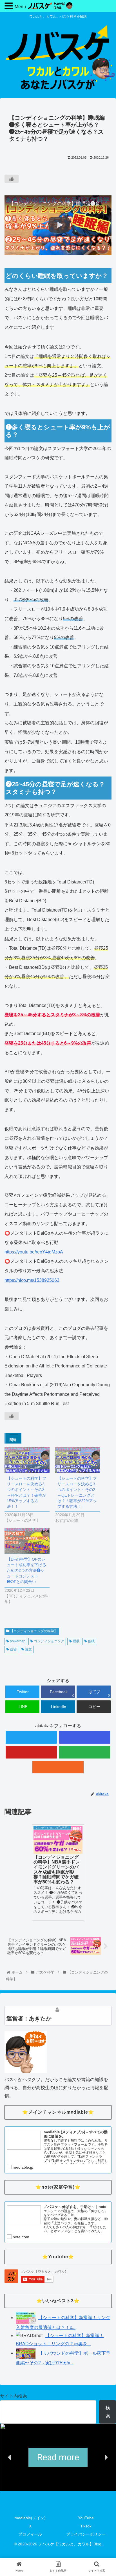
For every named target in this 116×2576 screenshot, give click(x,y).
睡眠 (76, 1641)
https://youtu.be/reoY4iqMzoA (34, 1252)
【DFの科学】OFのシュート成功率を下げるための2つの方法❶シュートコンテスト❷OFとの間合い (26, 1570)
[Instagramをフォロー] (85, 1737)
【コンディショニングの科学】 (33, 1631)
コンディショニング (49, 1641)
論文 (28, 1649)
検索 (108, 2412)
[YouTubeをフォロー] (31, 1752)
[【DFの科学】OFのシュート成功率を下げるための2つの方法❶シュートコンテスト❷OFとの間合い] (27, 1541)
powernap (17, 1641)
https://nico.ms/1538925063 (32, 1280)
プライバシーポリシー (86, 2534)
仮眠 (91, 1641)
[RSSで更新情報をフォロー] (58, 1767)
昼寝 (13, 1649)
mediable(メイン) (30, 2518)
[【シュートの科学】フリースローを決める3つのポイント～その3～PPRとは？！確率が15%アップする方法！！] (27, 1460)
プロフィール (30, 2534)
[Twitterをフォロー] (31, 1737)
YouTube (86, 2518)
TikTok (86, 2526)
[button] (10, 2457)
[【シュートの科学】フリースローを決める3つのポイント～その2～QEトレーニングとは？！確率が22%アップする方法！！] (78, 1460)
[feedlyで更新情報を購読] (85, 1752)
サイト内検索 (14, 2396)
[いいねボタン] (12, 179)
